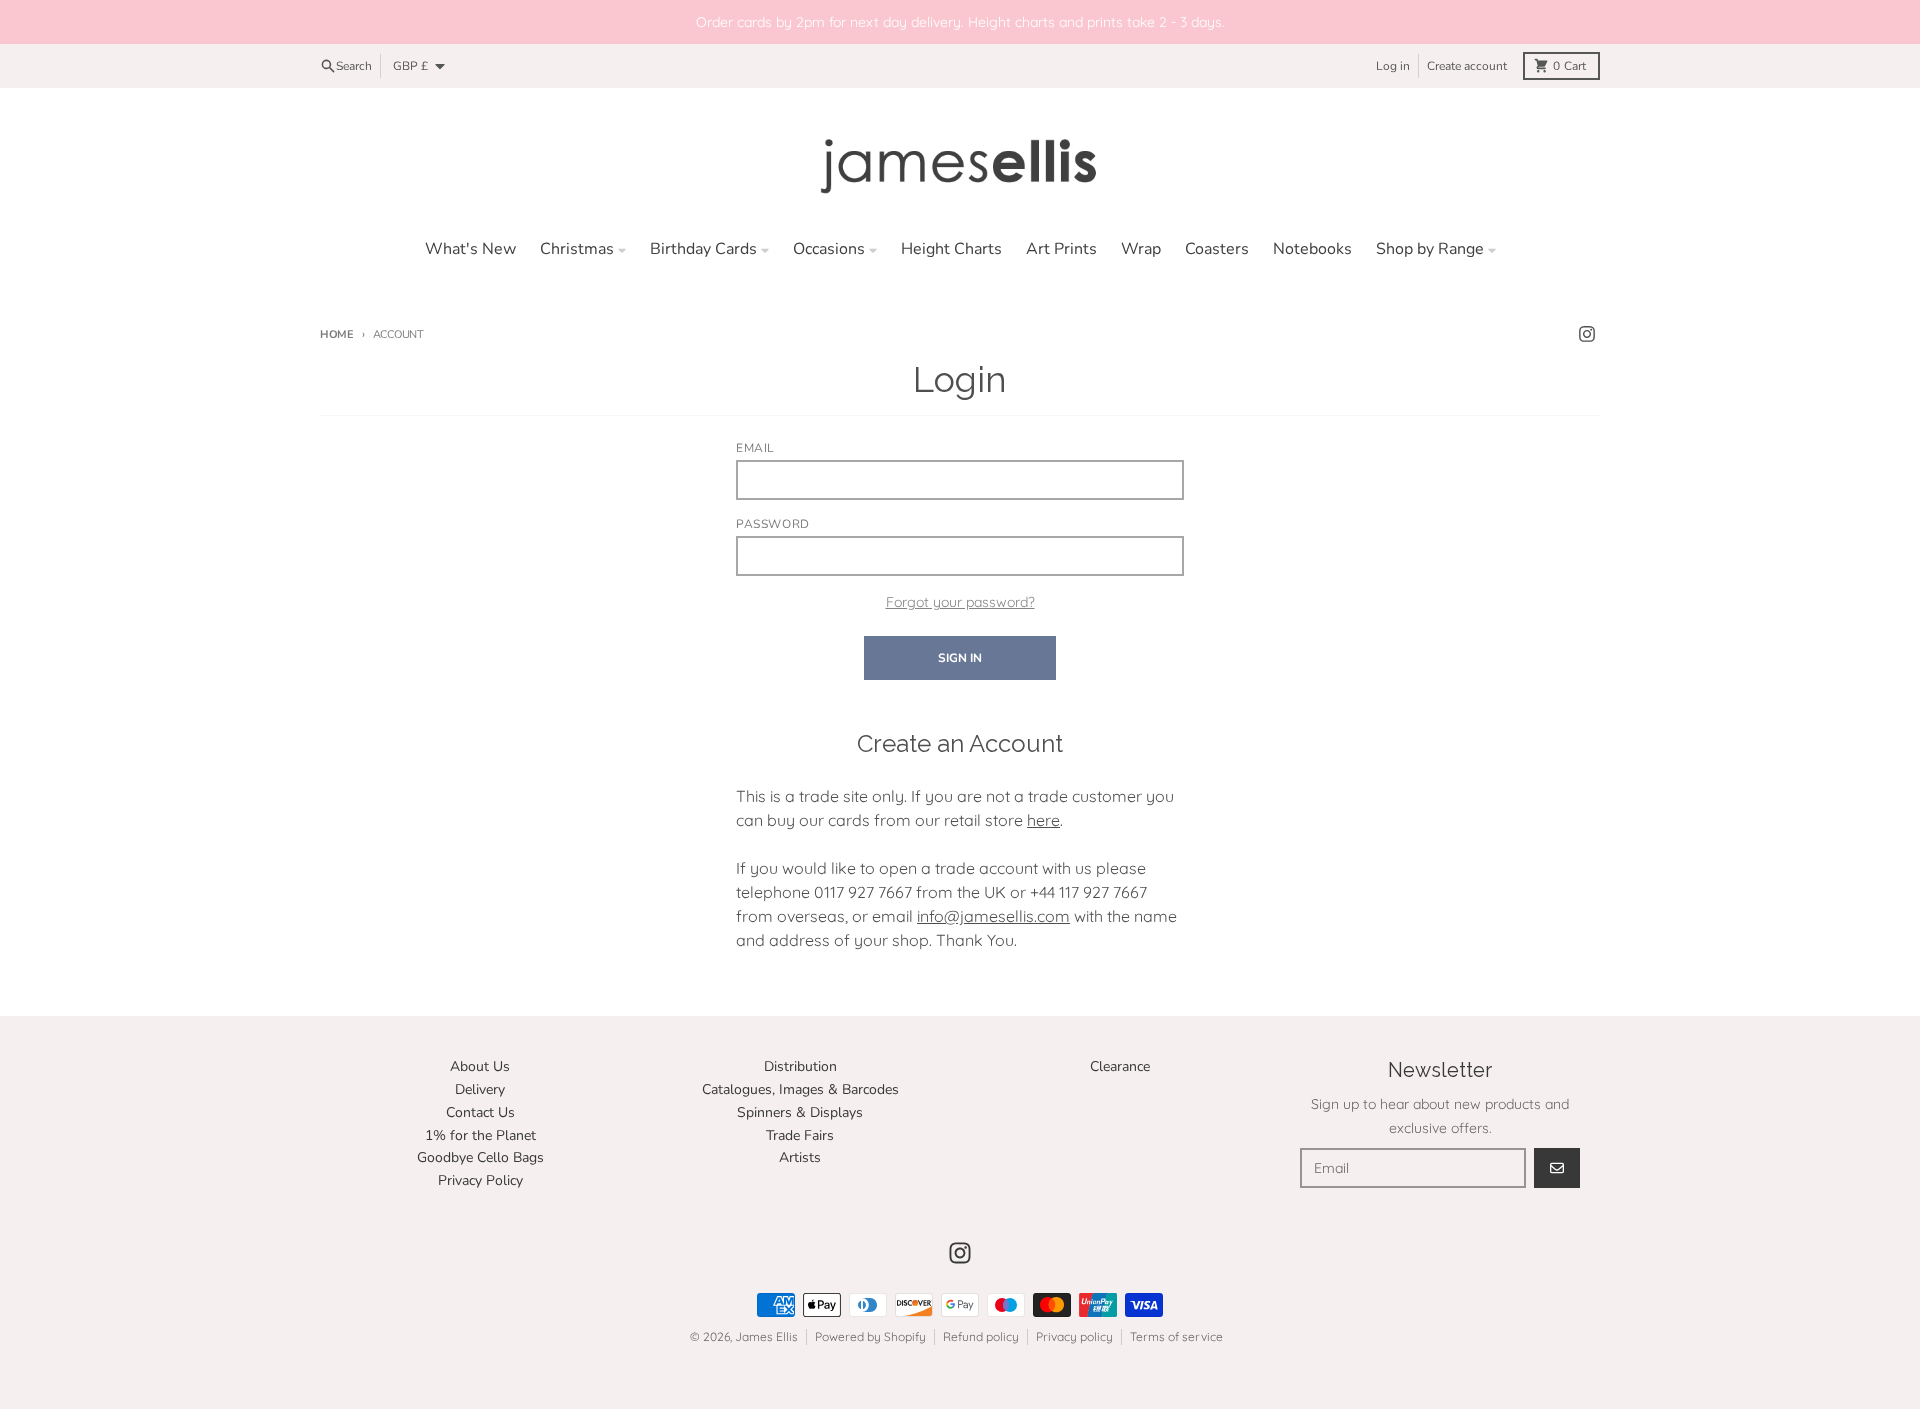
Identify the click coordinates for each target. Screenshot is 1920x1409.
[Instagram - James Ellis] (1587, 334)
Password (773, 524)
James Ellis (766, 1336)
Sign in (960, 658)
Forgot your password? (960, 602)
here (1043, 820)
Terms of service (1176, 1336)
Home (337, 334)
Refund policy (981, 1336)
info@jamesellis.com (993, 916)
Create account (1467, 66)
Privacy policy (1074, 1336)
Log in (1393, 66)
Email (755, 448)
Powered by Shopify (870, 1336)
